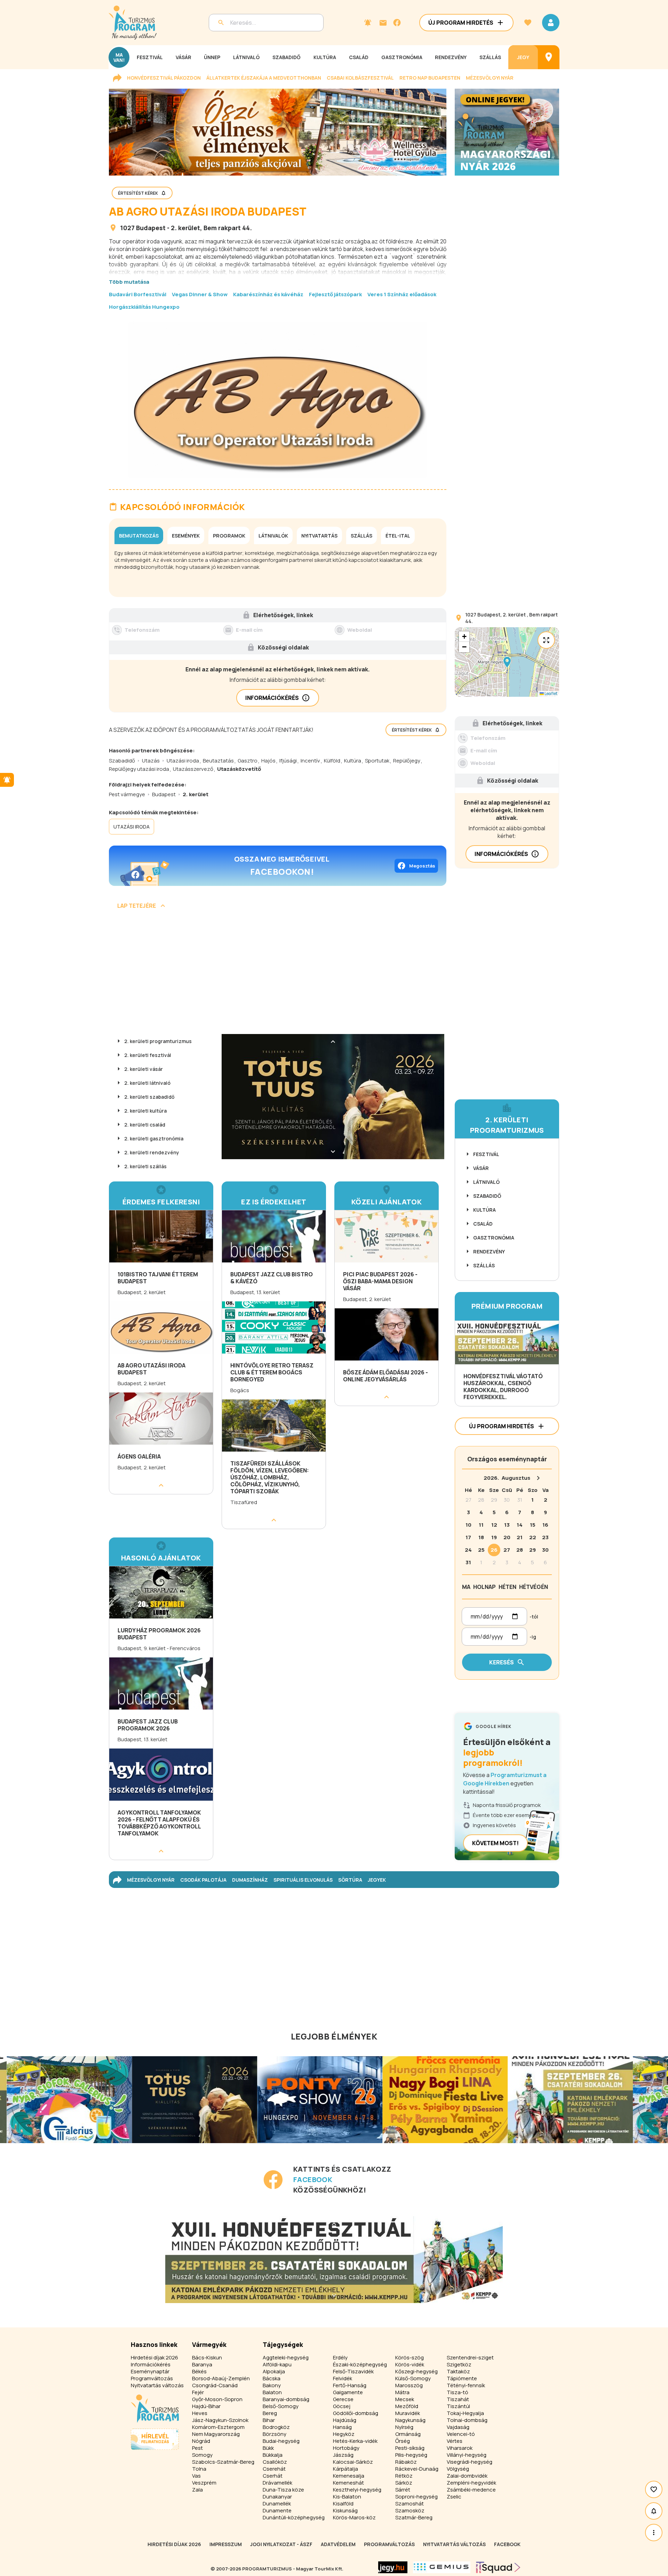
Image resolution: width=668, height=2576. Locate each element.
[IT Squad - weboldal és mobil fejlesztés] (498, 2567)
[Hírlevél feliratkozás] (368, 23)
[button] (507, 662)
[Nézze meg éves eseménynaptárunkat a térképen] (549, 57)
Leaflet (551, 693)
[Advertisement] (278, 974)
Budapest (151, 228)
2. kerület (185, 228)
